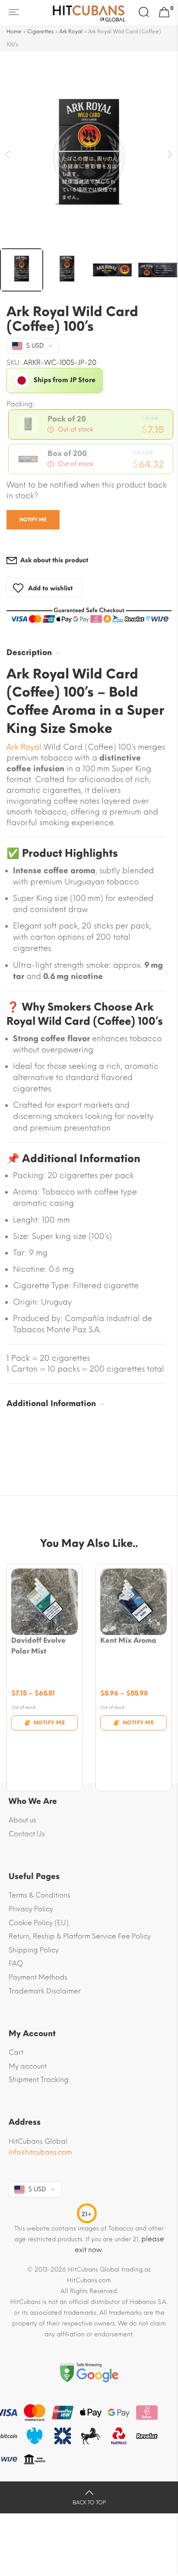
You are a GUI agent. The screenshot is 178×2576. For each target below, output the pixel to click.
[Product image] (44, 1602)
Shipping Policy (34, 1950)
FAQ (16, 1963)
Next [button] (170, 155)
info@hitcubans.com (40, 2152)
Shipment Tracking (39, 2080)
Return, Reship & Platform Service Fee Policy (80, 1936)
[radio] (91, 425)
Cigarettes (40, 32)
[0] (164, 13)
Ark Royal (71, 32)
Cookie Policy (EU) (39, 1923)
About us (22, 1820)
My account (28, 2066)
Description (29, 653)
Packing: (21, 404)
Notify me (33, 520)
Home (14, 32)
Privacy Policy (31, 1909)
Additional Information (51, 1404)
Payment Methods (38, 1977)
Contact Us (27, 1834)
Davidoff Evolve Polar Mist (38, 1646)
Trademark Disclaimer (45, 1991)
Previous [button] (8, 155)
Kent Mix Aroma (128, 1640)
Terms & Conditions (40, 1895)
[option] (89, 157)
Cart (16, 2052)
